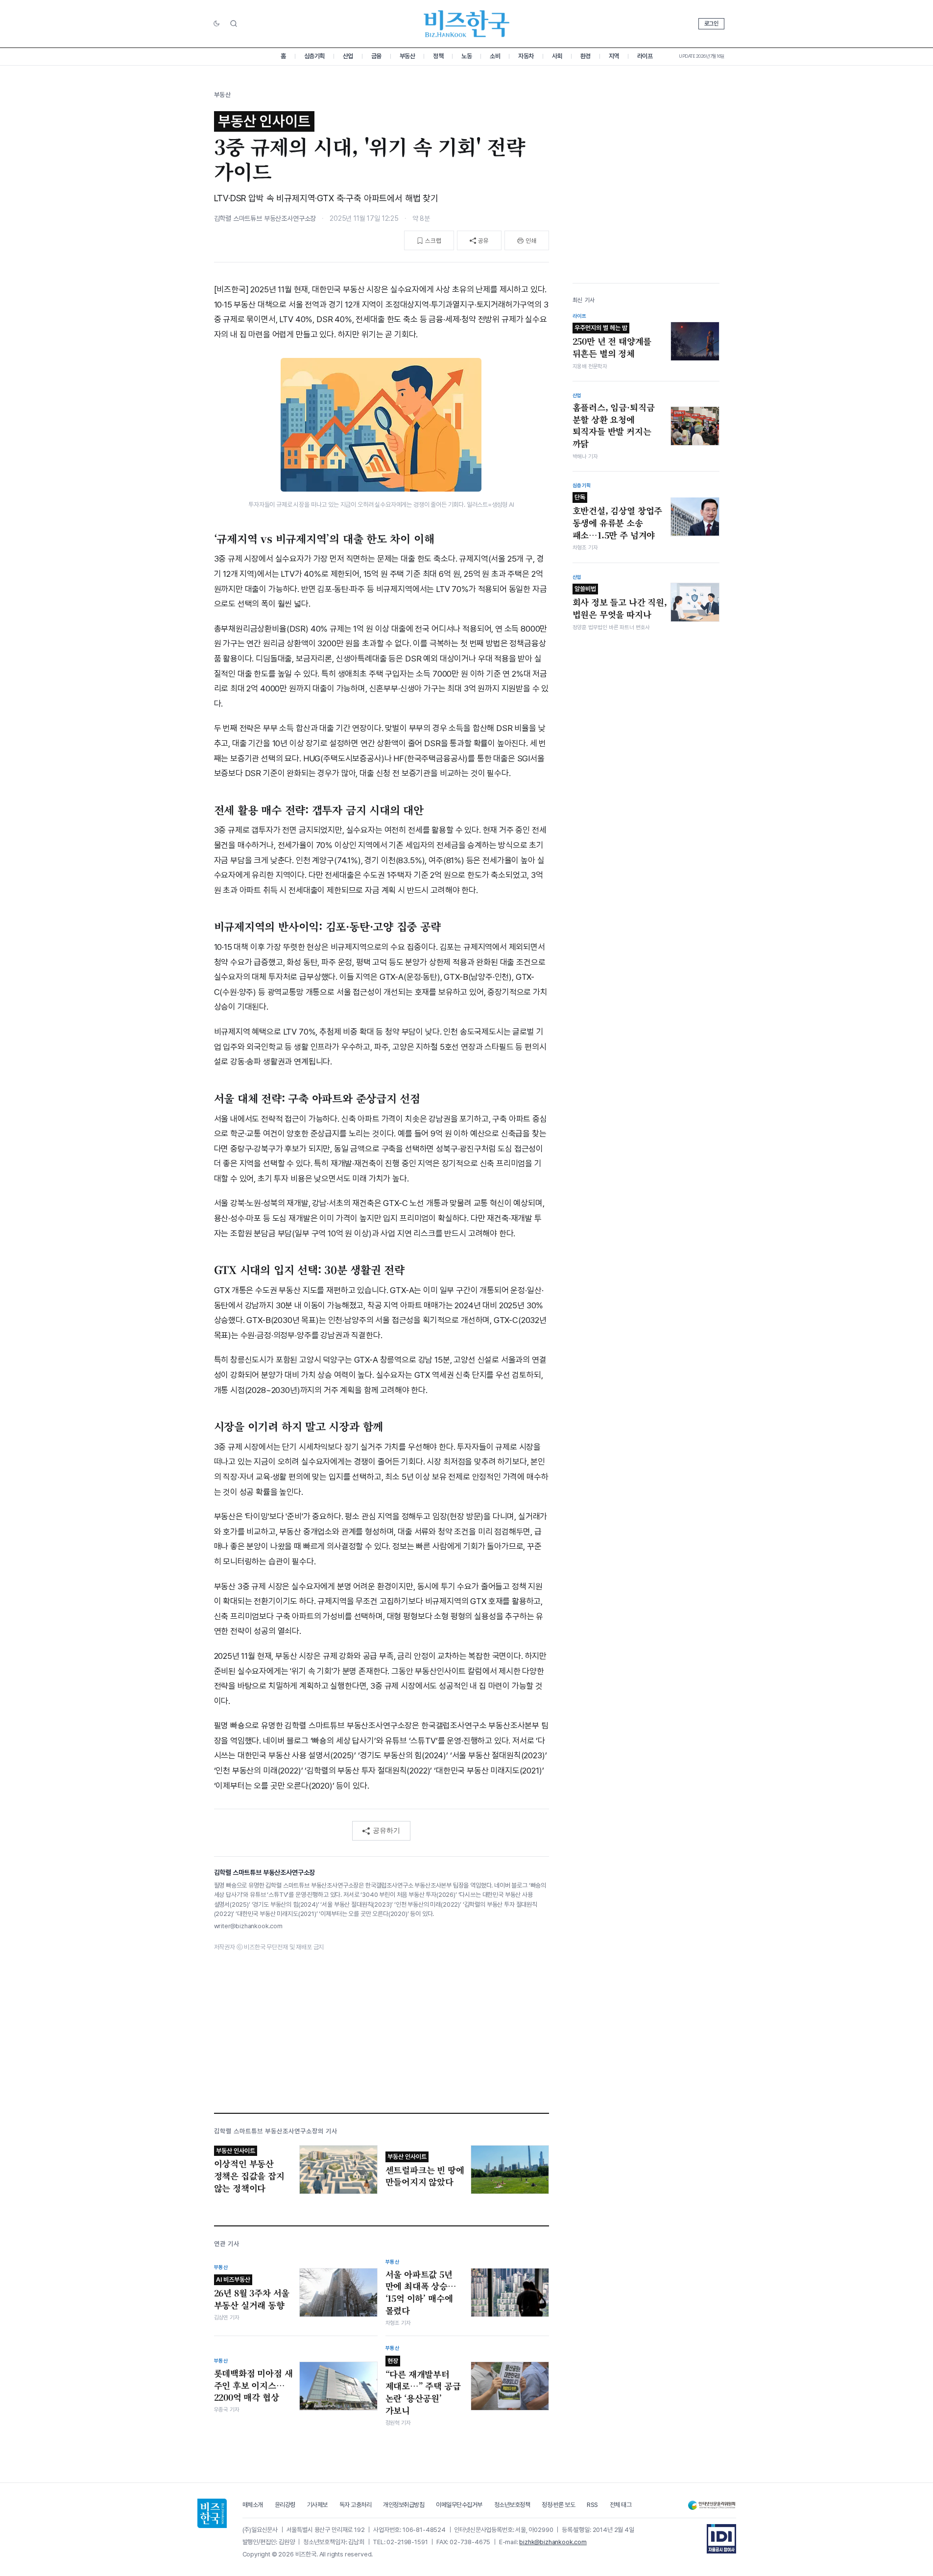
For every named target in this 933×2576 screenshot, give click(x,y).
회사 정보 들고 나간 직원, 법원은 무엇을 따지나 (620, 603)
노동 (466, 56)
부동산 (407, 56)
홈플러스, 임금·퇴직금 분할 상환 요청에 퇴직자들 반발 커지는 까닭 (614, 425)
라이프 (645, 56)
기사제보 (317, 2505)
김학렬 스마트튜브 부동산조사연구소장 (265, 218)
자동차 (526, 56)
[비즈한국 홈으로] (467, 24)
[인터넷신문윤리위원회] (712, 2505)
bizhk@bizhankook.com (553, 2542)
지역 (614, 56)
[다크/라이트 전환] (216, 24)
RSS (592, 2505)
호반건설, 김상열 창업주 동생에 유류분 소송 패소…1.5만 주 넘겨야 (618, 517)
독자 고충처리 (356, 2505)
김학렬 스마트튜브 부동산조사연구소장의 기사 (276, 2131)
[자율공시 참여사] (721, 2539)
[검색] (234, 24)
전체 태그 (621, 2505)
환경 (586, 56)
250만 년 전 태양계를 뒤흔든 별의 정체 (612, 342)
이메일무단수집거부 (459, 2505)
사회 (557, 56)
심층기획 (314, 56)
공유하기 (386, 1830)
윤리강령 (285, 2505)
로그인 (711, 24)
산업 (348, 56)
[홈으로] (212, 2513)
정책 (438, 56)
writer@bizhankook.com (248, 1926)
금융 (376, 56)
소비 (495, 56)
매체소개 (253, 2505)
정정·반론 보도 (558, 2505)
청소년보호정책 (512, 2505)
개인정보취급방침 (404, 2505)
